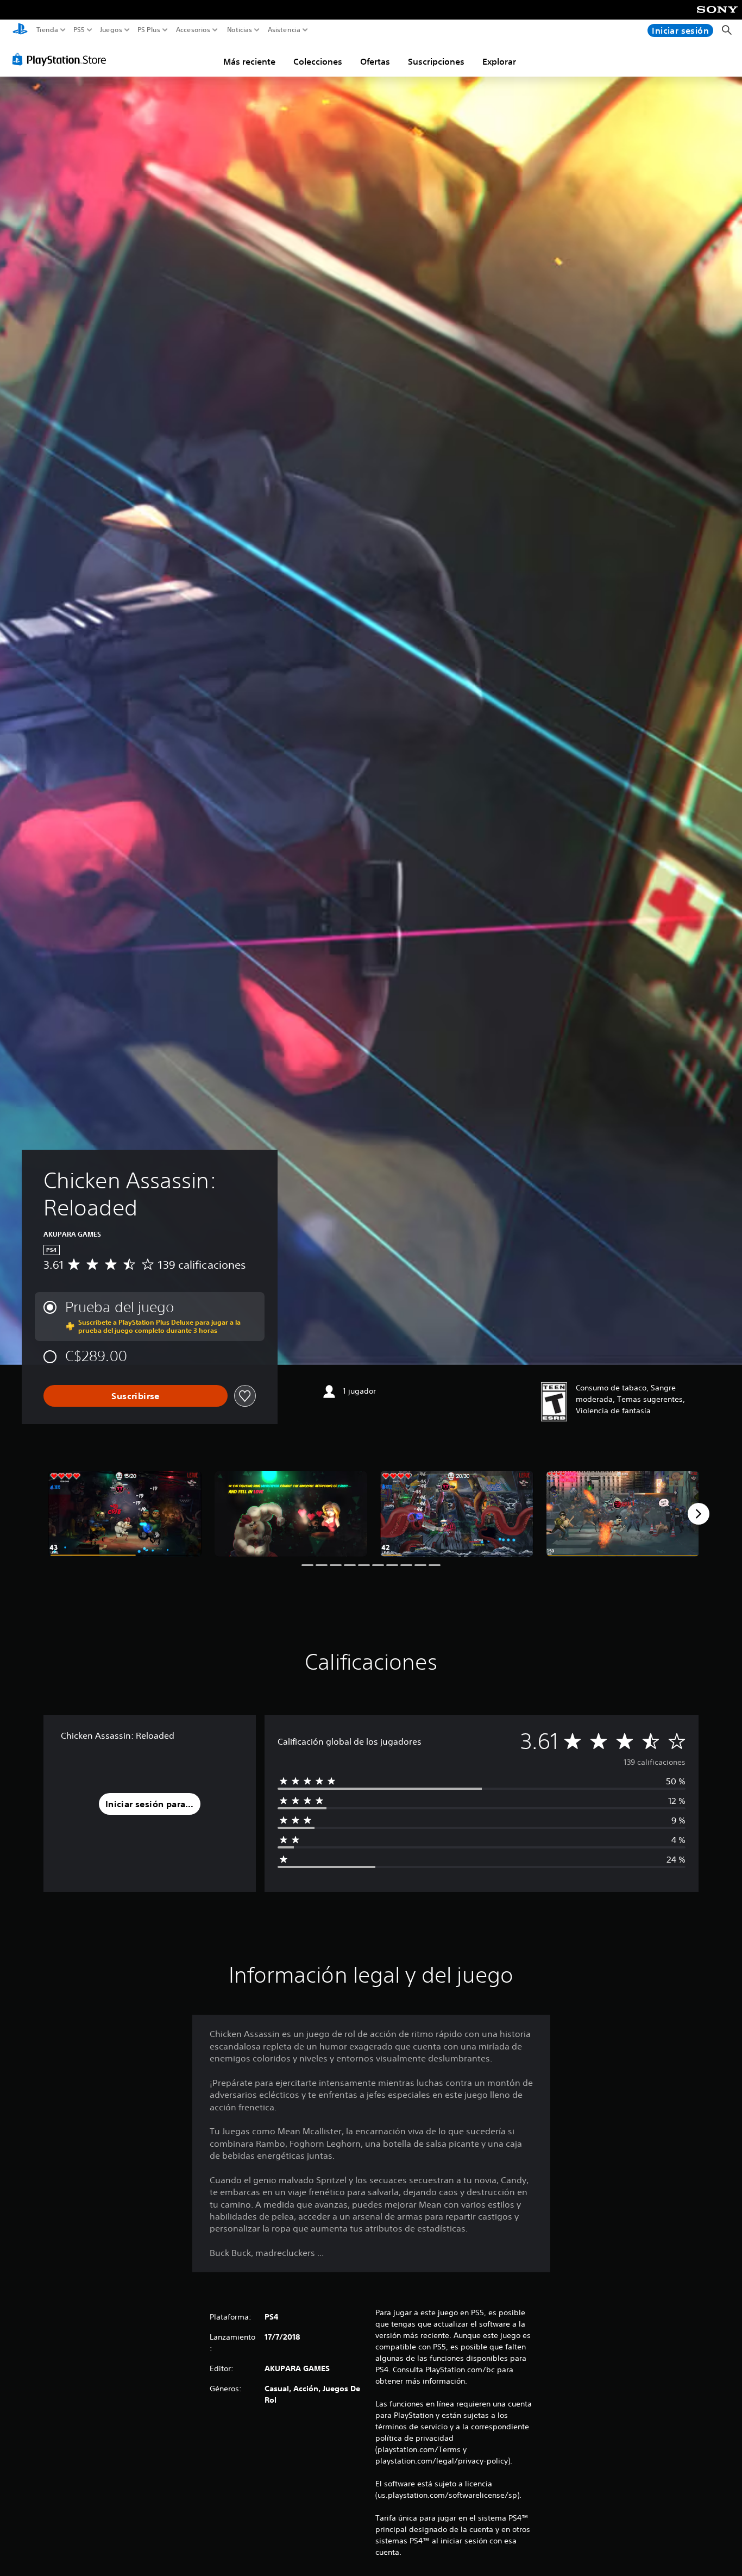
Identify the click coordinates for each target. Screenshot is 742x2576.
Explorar (499, 61)
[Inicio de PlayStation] (20, 30)
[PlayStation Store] (62, 59)
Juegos (111, 30)
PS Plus (149, 30)
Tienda (47, 30)
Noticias (239, 30)
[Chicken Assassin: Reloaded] (125, 1514)
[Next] (699, 1514)
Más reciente (249, 61)
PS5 (79, 30)
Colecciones (318, 61)
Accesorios (193, 30)
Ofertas (375, 61)
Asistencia (284, 30)
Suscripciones (436, 61)
